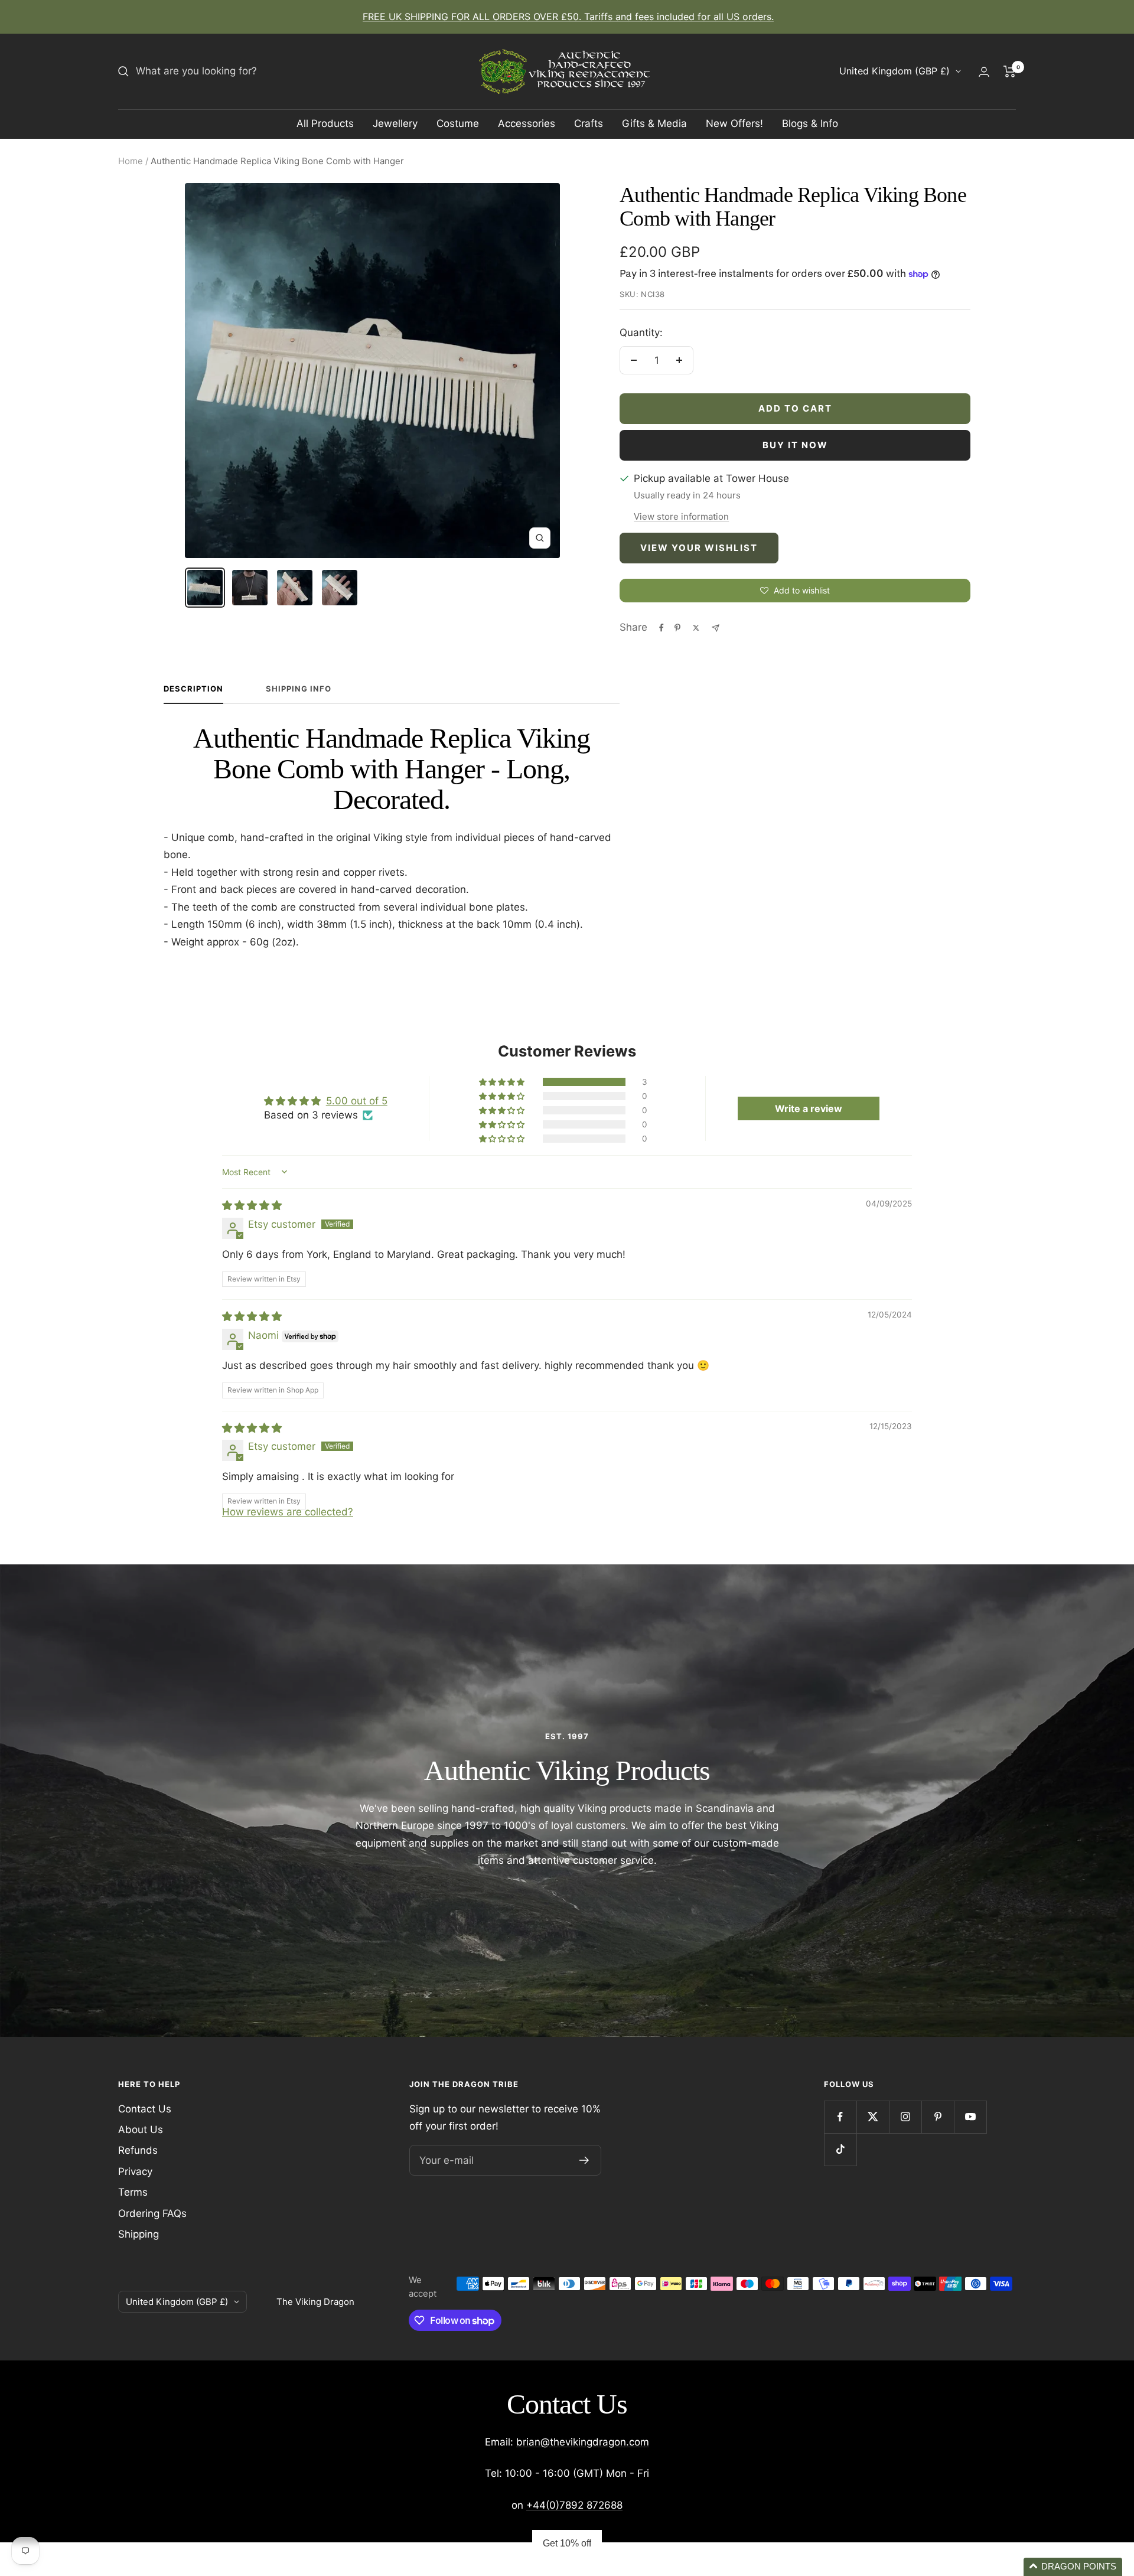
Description (193, 689)
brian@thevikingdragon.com (583, 2442)
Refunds (138, 2150)
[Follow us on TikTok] (840, 2149)
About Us (141, 2130)
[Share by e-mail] (716, 628)
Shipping (139, 2234)
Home (131, 161)
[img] (252, 1205)
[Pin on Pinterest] (677, 628)
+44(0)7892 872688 (574, 2505)
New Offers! (734, 123)
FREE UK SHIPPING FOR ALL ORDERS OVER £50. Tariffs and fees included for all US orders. (568, 17)
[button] (503, 1082)
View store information (681, 516)
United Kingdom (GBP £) (895, 71)
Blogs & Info (810, 123)
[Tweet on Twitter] (696, 628)
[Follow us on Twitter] (873, 2117)
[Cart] (1010, 71)
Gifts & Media (654, 123)
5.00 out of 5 (357, 1101)
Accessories (527, 123)
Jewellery (395, 123)
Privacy (135, 2171)
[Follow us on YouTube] (970, 2117)
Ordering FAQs (152, 2213)
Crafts (589, 123)
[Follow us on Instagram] (905, 2117)
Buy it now (795, 445)
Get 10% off (567, 2543)
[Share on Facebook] (661, 628)
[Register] (584, 2160)
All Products (325, 123)
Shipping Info (299, 689)
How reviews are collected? (288, 1512)
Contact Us (145, 2109)
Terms (133, 2192)
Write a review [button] (809, 1108)
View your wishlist (699, 548)
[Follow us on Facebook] (840, 2117)
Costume (458, 123)
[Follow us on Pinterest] (938, 2117)
